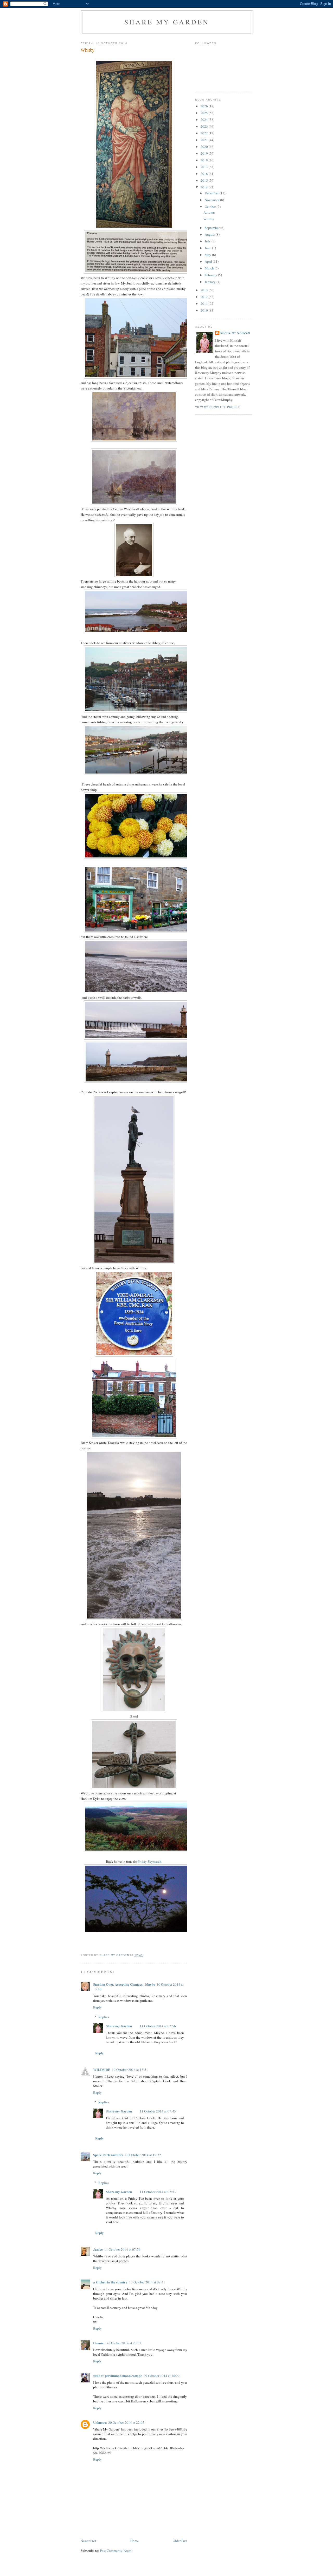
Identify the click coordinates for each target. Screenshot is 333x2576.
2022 (205, 133)
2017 (205, 167)
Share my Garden (167, 22)
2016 (205, 174)
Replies (104, 2017)
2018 (205, 160)
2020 (205, 147)
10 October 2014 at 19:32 (143, 2155)
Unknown (100, 2422)
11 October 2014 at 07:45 (158, 2111)
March (210, 268)
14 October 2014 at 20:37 (123, 2343)
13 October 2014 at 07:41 (147, 2282)
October (211, 207)
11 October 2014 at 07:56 (158, 2026)
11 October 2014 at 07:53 (158, 2192)
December (212, 193)
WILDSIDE (102, 2069)
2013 (205, 290)
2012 (205, 297)
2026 (205, 106)
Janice (98, 2249)
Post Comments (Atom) (116, 2551)
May (208, 255)
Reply (97, 2007)
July (208, 241)
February (211, 275)
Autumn (209, 212)
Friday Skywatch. (150, 1861)
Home (135, 2541)
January (211, 282)
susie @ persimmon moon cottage (118, 2376)
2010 (205, 310)
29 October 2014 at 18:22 (162, 2376)
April (209, 261)
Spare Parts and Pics (108, 2155)
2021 (205, 140)
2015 (205, 180)
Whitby (209, 219)
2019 (205, 153)
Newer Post (88, 2541)
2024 (205, 120)
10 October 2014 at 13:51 (130, 2070)
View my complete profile (218, 407)
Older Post (180, 2541)
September (213, 228)
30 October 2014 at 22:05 (126, 2422)
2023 (205, 126)
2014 (205, 187)
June (208, 248)
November (212, 200)
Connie (98, 2343)
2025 (205, 113)
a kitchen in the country (110, 2282)
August (210, 234)
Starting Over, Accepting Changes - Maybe (124, 1984)
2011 (205, 303)
